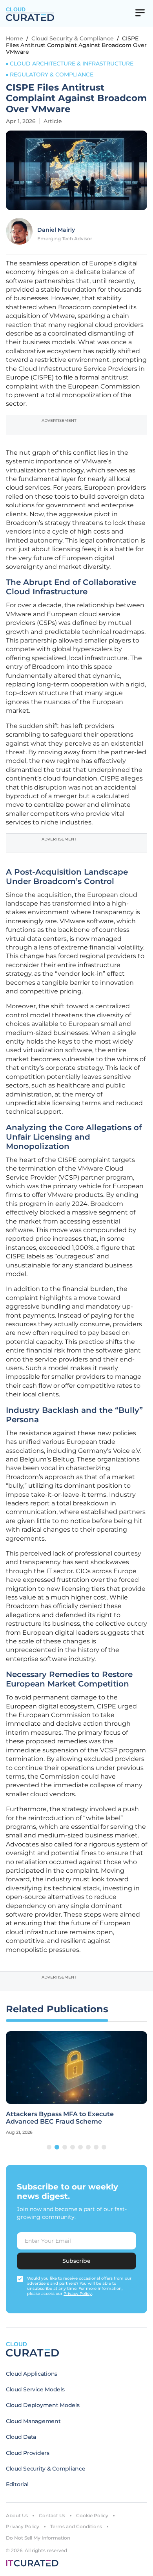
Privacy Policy (23, 2526)
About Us (17, 2515)
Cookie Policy (92, 2515)
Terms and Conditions (76, 2526)
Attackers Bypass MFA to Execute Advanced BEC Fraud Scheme (60, 2118)
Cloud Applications (32, 2374)
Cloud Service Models (35, 2389)
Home (15, 38)
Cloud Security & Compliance (73, 38)
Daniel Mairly (56, 230)
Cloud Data (21, 2437)
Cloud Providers (28, 2453)
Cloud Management (33, 2421)
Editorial (17, 2484)
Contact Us (52, 2515)
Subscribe (76, 2261)
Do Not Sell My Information (38, 2538)
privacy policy (78, 2294)
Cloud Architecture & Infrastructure (72, 64)
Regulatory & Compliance (52, 74)
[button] (49, 2147)
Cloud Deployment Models (43, 2405)
